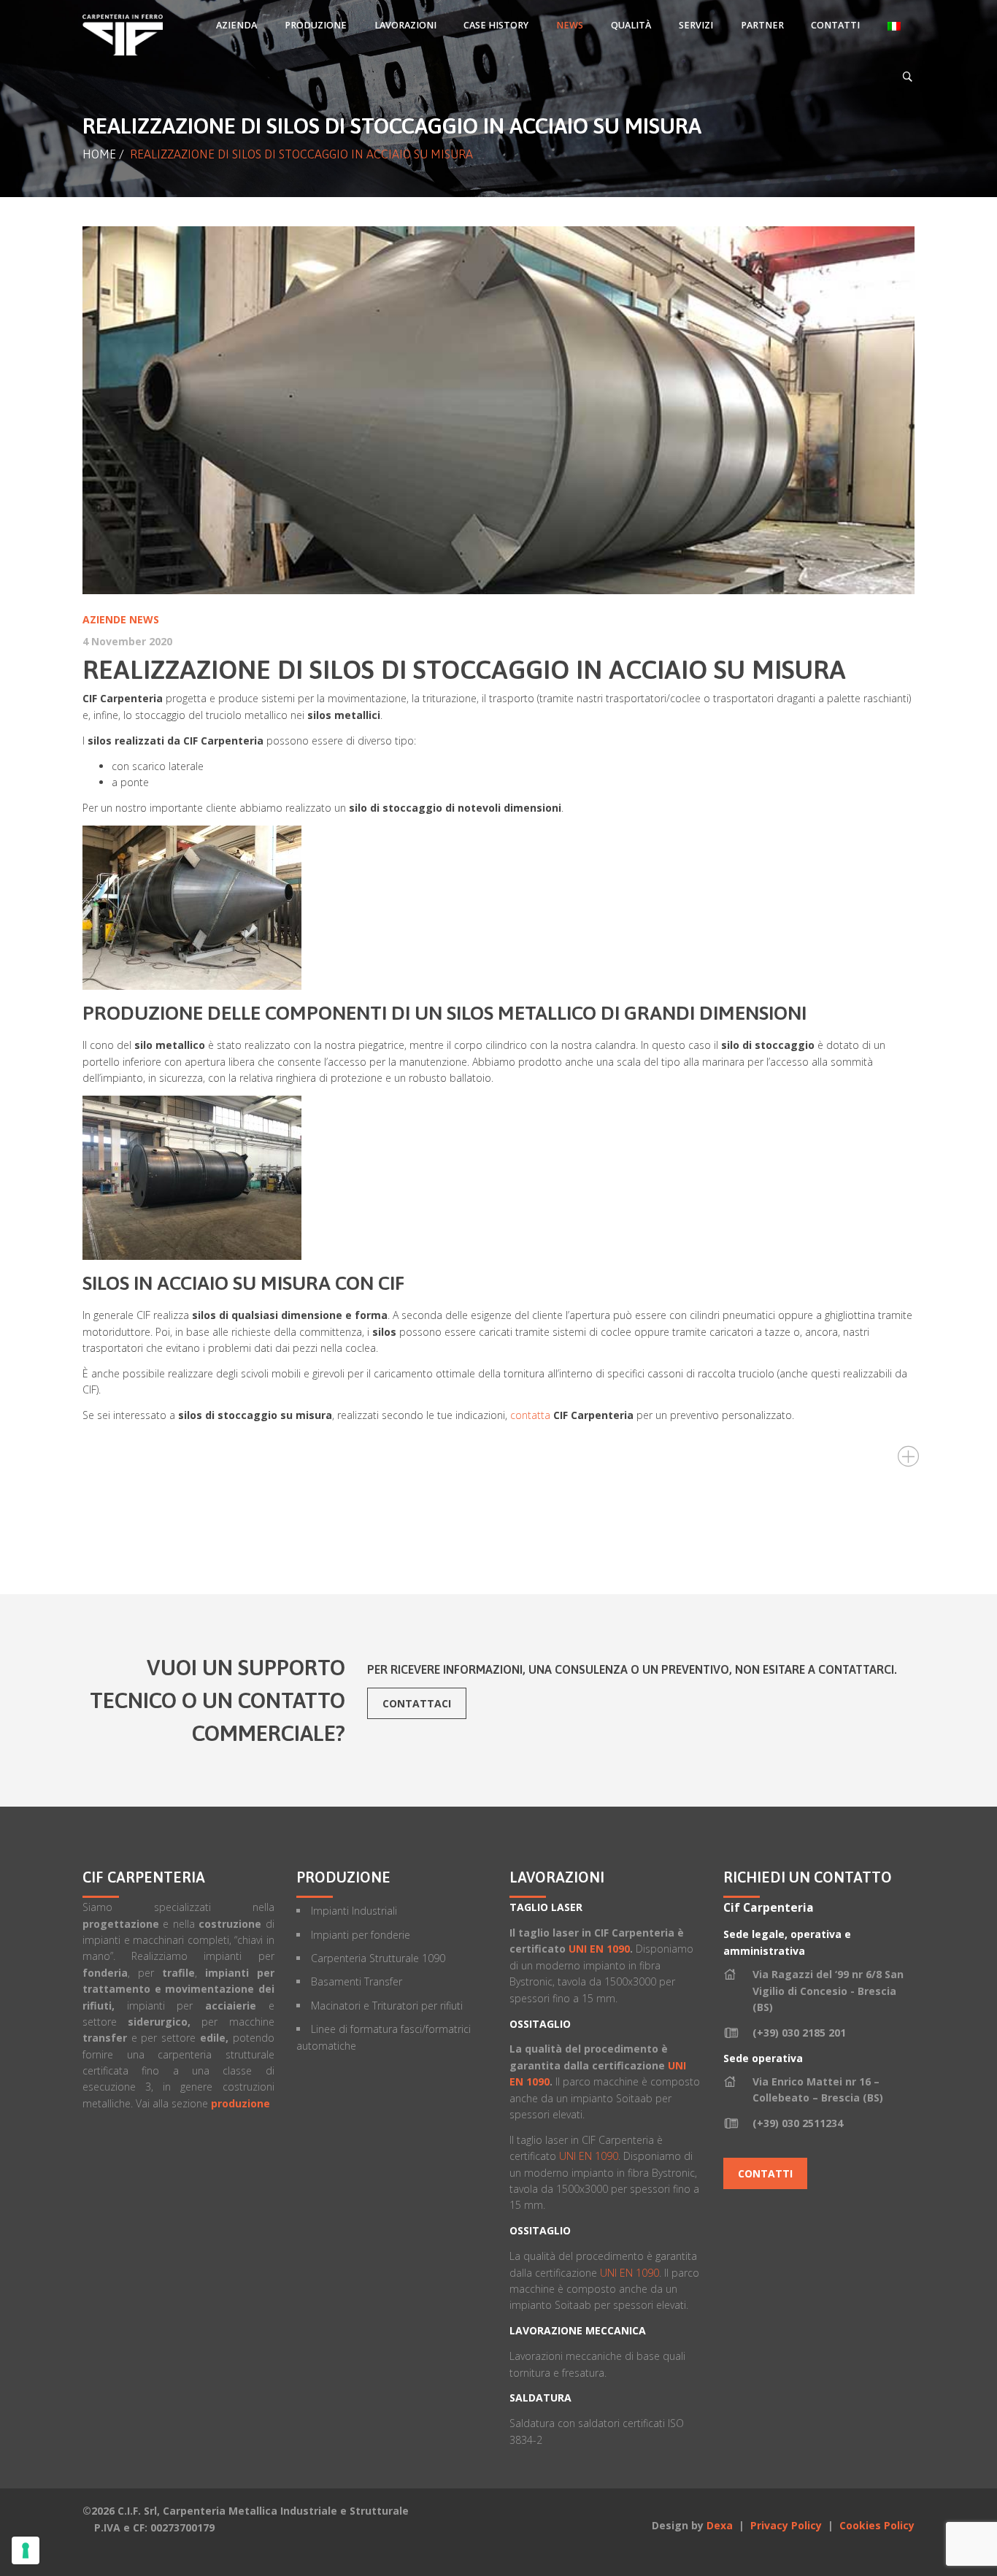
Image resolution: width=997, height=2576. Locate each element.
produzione (240, 2103)
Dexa (720, 2525)
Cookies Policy (877, 2525)
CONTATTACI (417, 1703)
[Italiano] (894, 26)
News (144, 619)
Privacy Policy (788, 2525)
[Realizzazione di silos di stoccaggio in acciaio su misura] (498, 410)
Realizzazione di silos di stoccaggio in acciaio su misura (464, 669)
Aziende (104, 619)
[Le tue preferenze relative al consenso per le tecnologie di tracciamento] (26, 2550)
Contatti (765, 2173)
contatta (530, 1415)
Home (99, 154)
